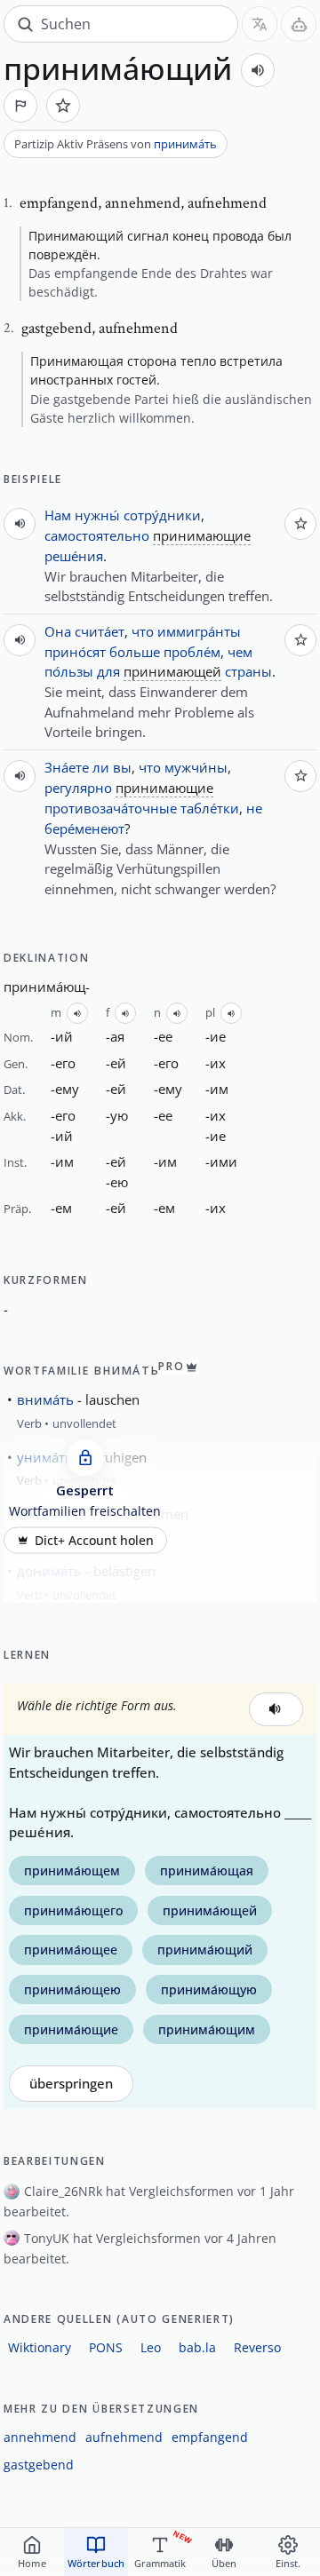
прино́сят (75, 652)
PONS (106, 2347)
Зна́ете (67, 767)
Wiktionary (40, 2347)
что (143, 631)
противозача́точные (111, 808)
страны (248, 671)
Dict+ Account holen (94, 1541)
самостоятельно (97, 535)
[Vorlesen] (258, 70)
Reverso (257, 2347)
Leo (151, 2347)
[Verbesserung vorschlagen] (20, 106)
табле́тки (210, 808)
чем (240, 652)
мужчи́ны (196, 767)
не (254, 808)
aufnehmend (124, 2437)
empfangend (210, 2437)
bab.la (197, 2347)
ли (101, 767)
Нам (58, 515)
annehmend (40, 2437)
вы (122, 767)
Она (58, 631)
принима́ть (185, 144)
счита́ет (100, 631)
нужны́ (97, 515)
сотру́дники (162, 515)
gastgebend (39, 2465)
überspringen (71, 2084)
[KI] (299, 24)
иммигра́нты (199, 631)
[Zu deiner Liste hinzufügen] (63, 106)
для (108, 671)
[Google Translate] (260, 24)
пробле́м (192, 652)
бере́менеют (84, 828)
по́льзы (69, 671)
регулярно (78, 788)
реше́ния (74, 556)
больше (135, 652)
